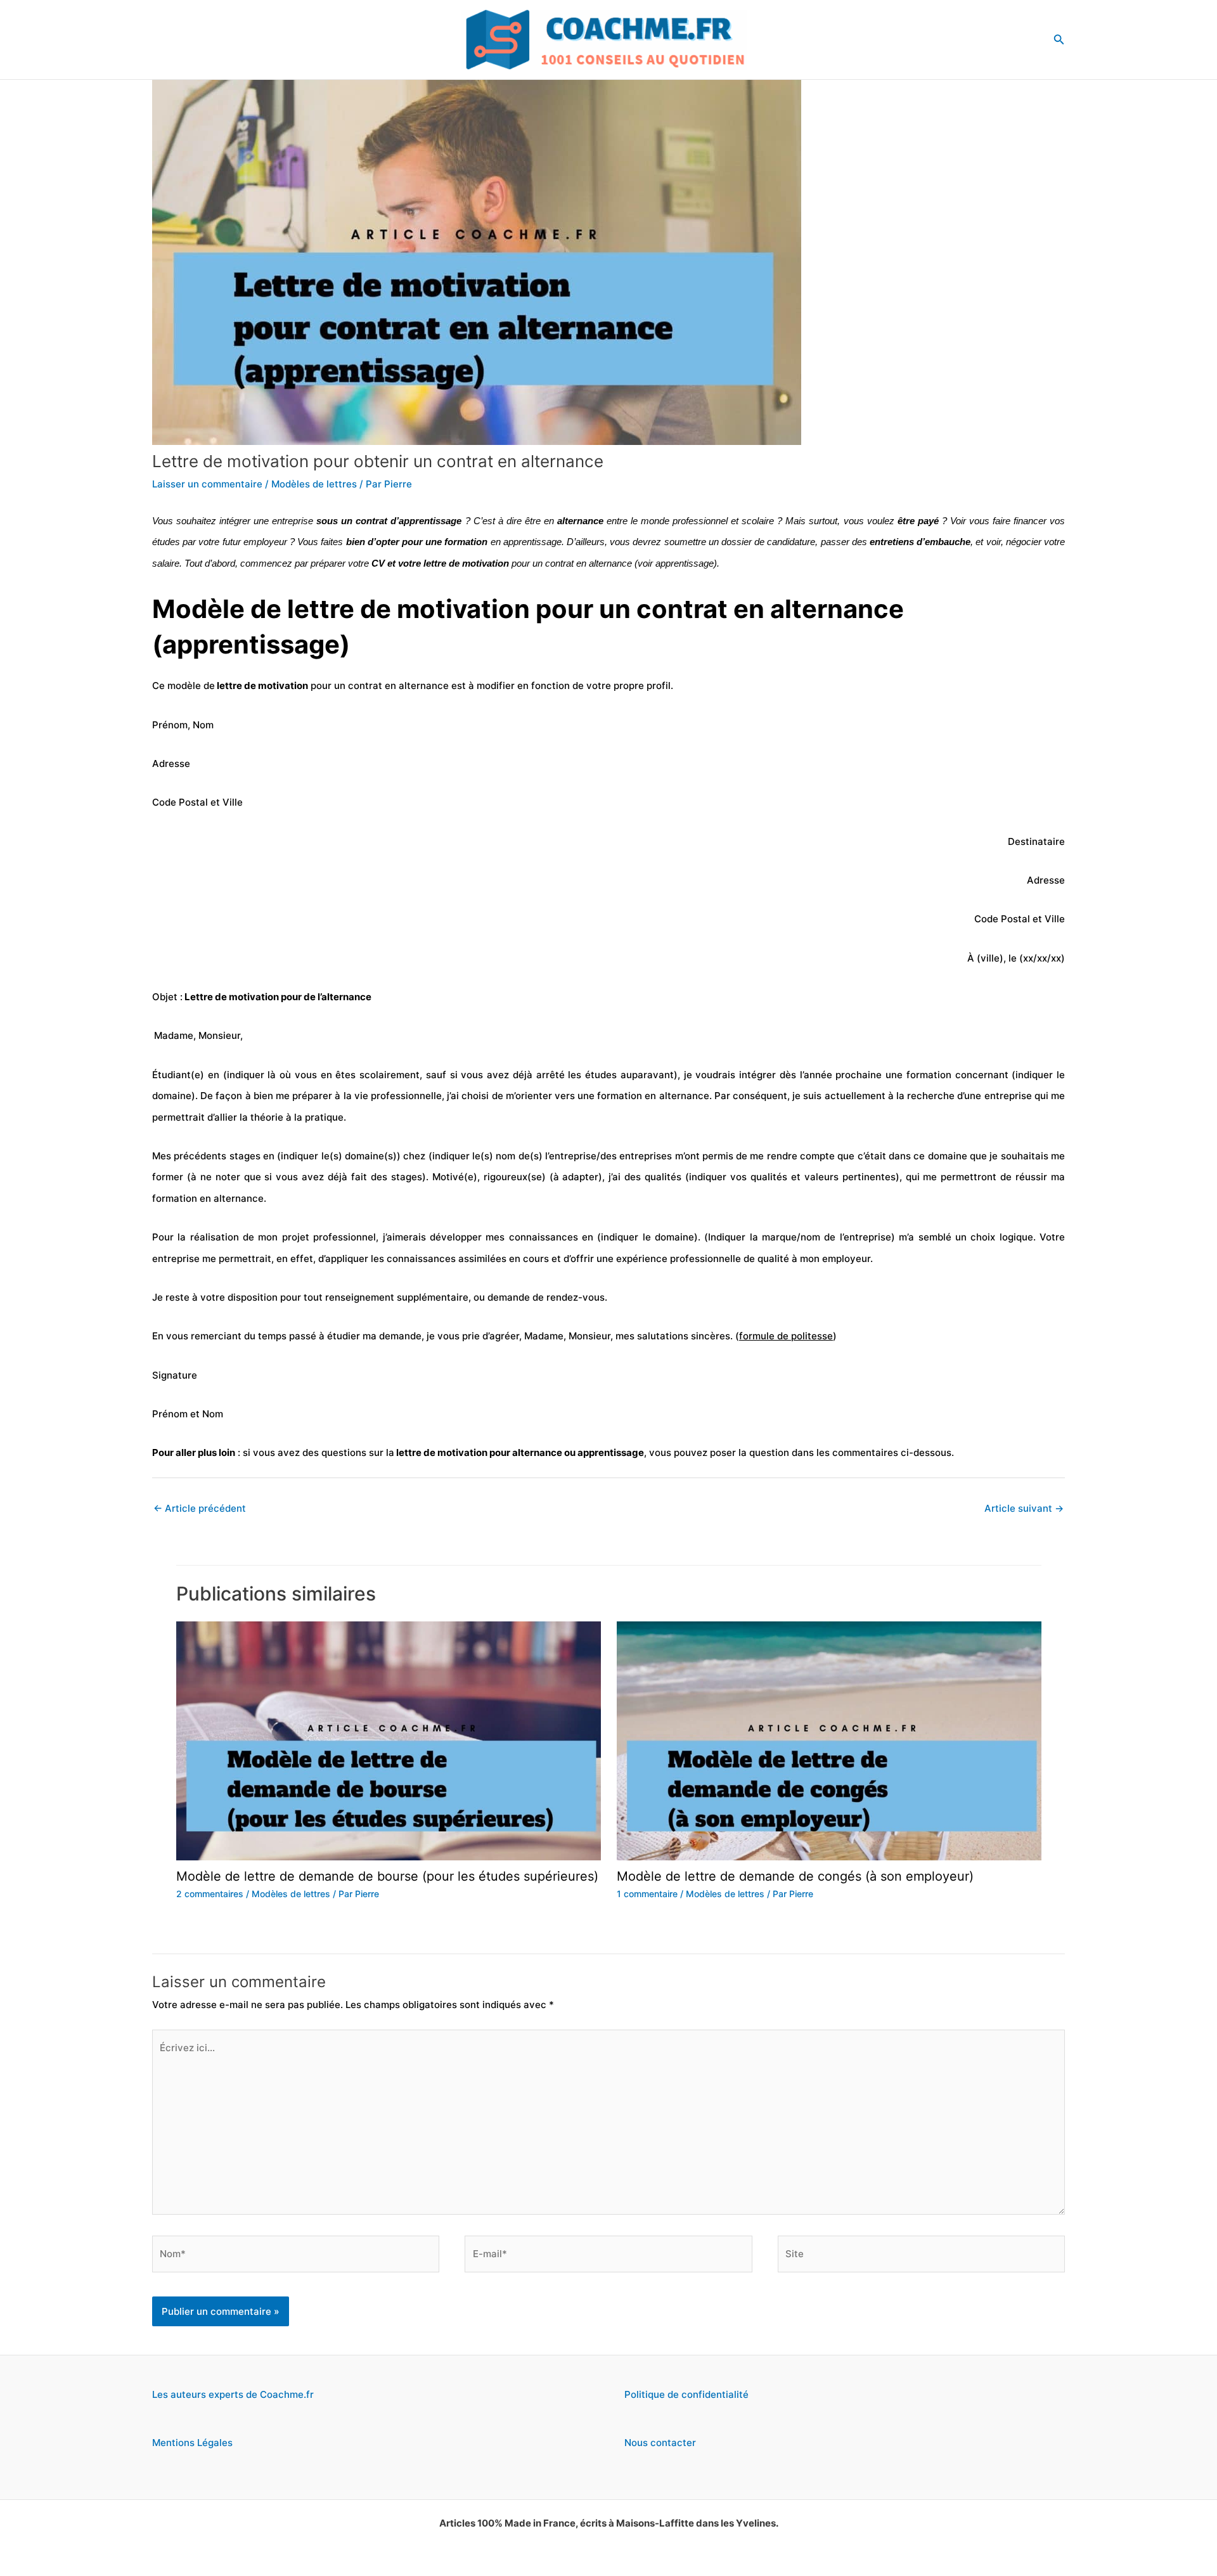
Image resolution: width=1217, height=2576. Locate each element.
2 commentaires (210, 1894)
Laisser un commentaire (207, 484)
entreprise (293, 521)
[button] (1059, 40)
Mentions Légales (192, 2443)
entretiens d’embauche (920, 542)
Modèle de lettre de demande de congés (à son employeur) (795, 1876)
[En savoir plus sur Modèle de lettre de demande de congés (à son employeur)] (829, 1740)
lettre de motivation (261, 686)
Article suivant (1024, 1508)
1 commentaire (647, 1894)
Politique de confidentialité (686, 2394)
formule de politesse (786, 1336)
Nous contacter (660, 2443)
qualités (663, 1177)
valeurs (821, 1177)
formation (465, 542)
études (166, 542)
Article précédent (200, 1508)
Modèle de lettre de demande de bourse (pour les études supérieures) (387, 1876)
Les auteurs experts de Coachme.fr (233, 2394)
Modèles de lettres (314, 484)
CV (378, 563)
